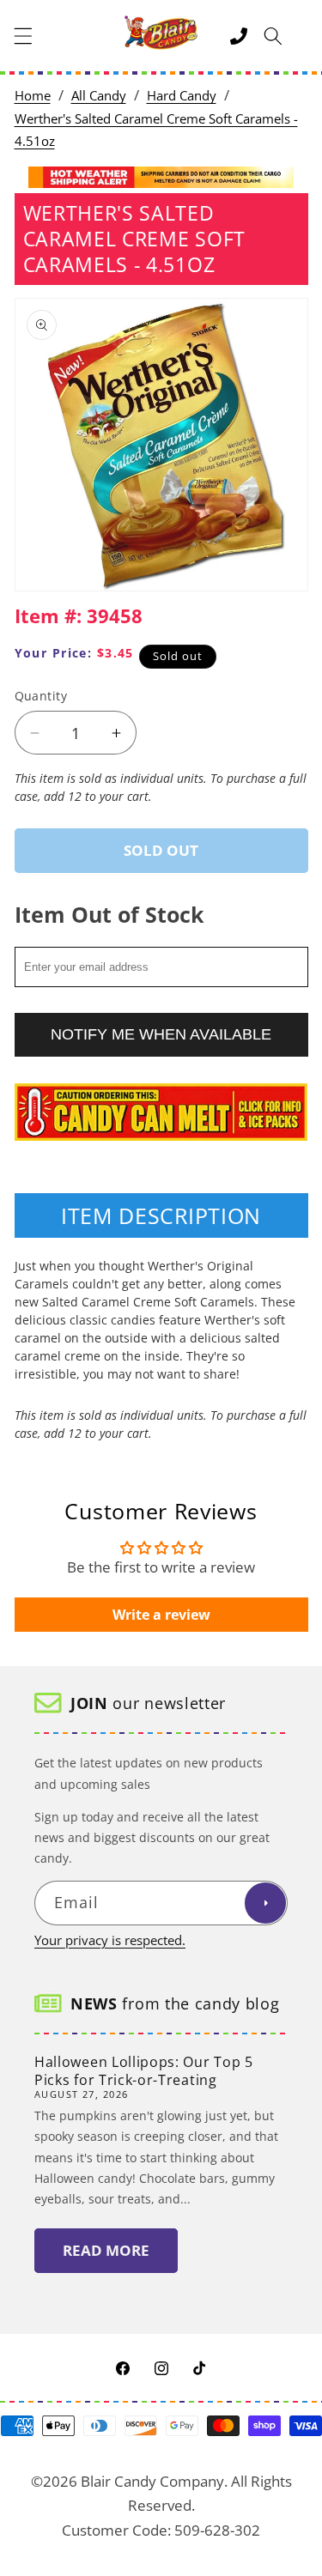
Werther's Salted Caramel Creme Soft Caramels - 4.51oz (156, 130)
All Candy (99, 96)
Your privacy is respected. (110, 1940)
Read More (106, 2250)
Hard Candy (182, 96)
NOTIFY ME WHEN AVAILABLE (161, 1034)
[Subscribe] (265, 1903)
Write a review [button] (161, 1615)
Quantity (41, 696)
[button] (23, 36)
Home (33, 96)
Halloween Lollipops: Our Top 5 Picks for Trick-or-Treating (144, 2071)
